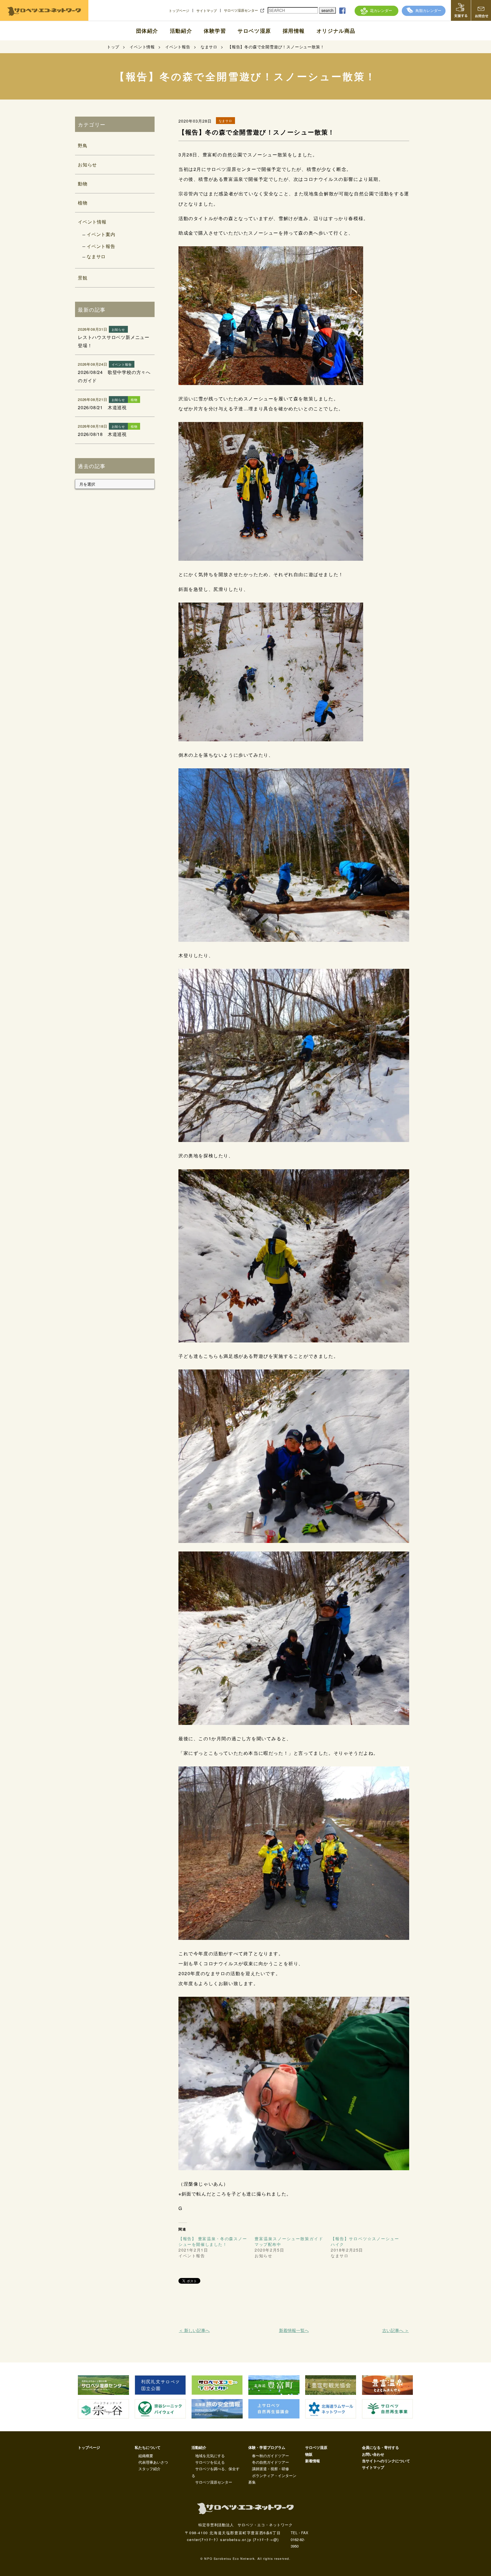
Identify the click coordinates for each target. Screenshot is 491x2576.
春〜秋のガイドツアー (271, 2456)
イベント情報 (92, 222)
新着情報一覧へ (294, 2330)
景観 (83, 278)
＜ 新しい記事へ (194, 2330)
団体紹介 (147, 31)
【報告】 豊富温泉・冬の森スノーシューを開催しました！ (213, 2241)
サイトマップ (207, 11)
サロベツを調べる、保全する (216, 2472)
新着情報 (313, 2461)
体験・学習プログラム (267, 2447)
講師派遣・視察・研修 (271, 2469)
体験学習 (215, 31)
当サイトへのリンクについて (386, 2461)
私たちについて (148, 2447)
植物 (83, 203)
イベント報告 (101, 246)
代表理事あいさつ (153, 2462)
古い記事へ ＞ (395, 2330)
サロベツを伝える (210, 2462)
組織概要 (146, 2456)
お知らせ (87, 165)
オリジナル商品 (336, 31)
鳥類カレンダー (428, 10)
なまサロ (96, 256)
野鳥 (83, 145)
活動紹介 (181, 31)
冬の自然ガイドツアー (271, 2462)
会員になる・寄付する (380, 2447)
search (327, 10)
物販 (309, 2454)
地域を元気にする (210, 2456)
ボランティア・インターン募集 (272, 2479)
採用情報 (294, 31)
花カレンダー (381, 10)
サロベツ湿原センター (241, 10)
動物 (83, 184)
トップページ (179, 11)
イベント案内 (101, 234)
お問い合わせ (373, 2454)
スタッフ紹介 (149, 2469)
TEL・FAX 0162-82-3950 (299, 2539)
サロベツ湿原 (254, 31)
